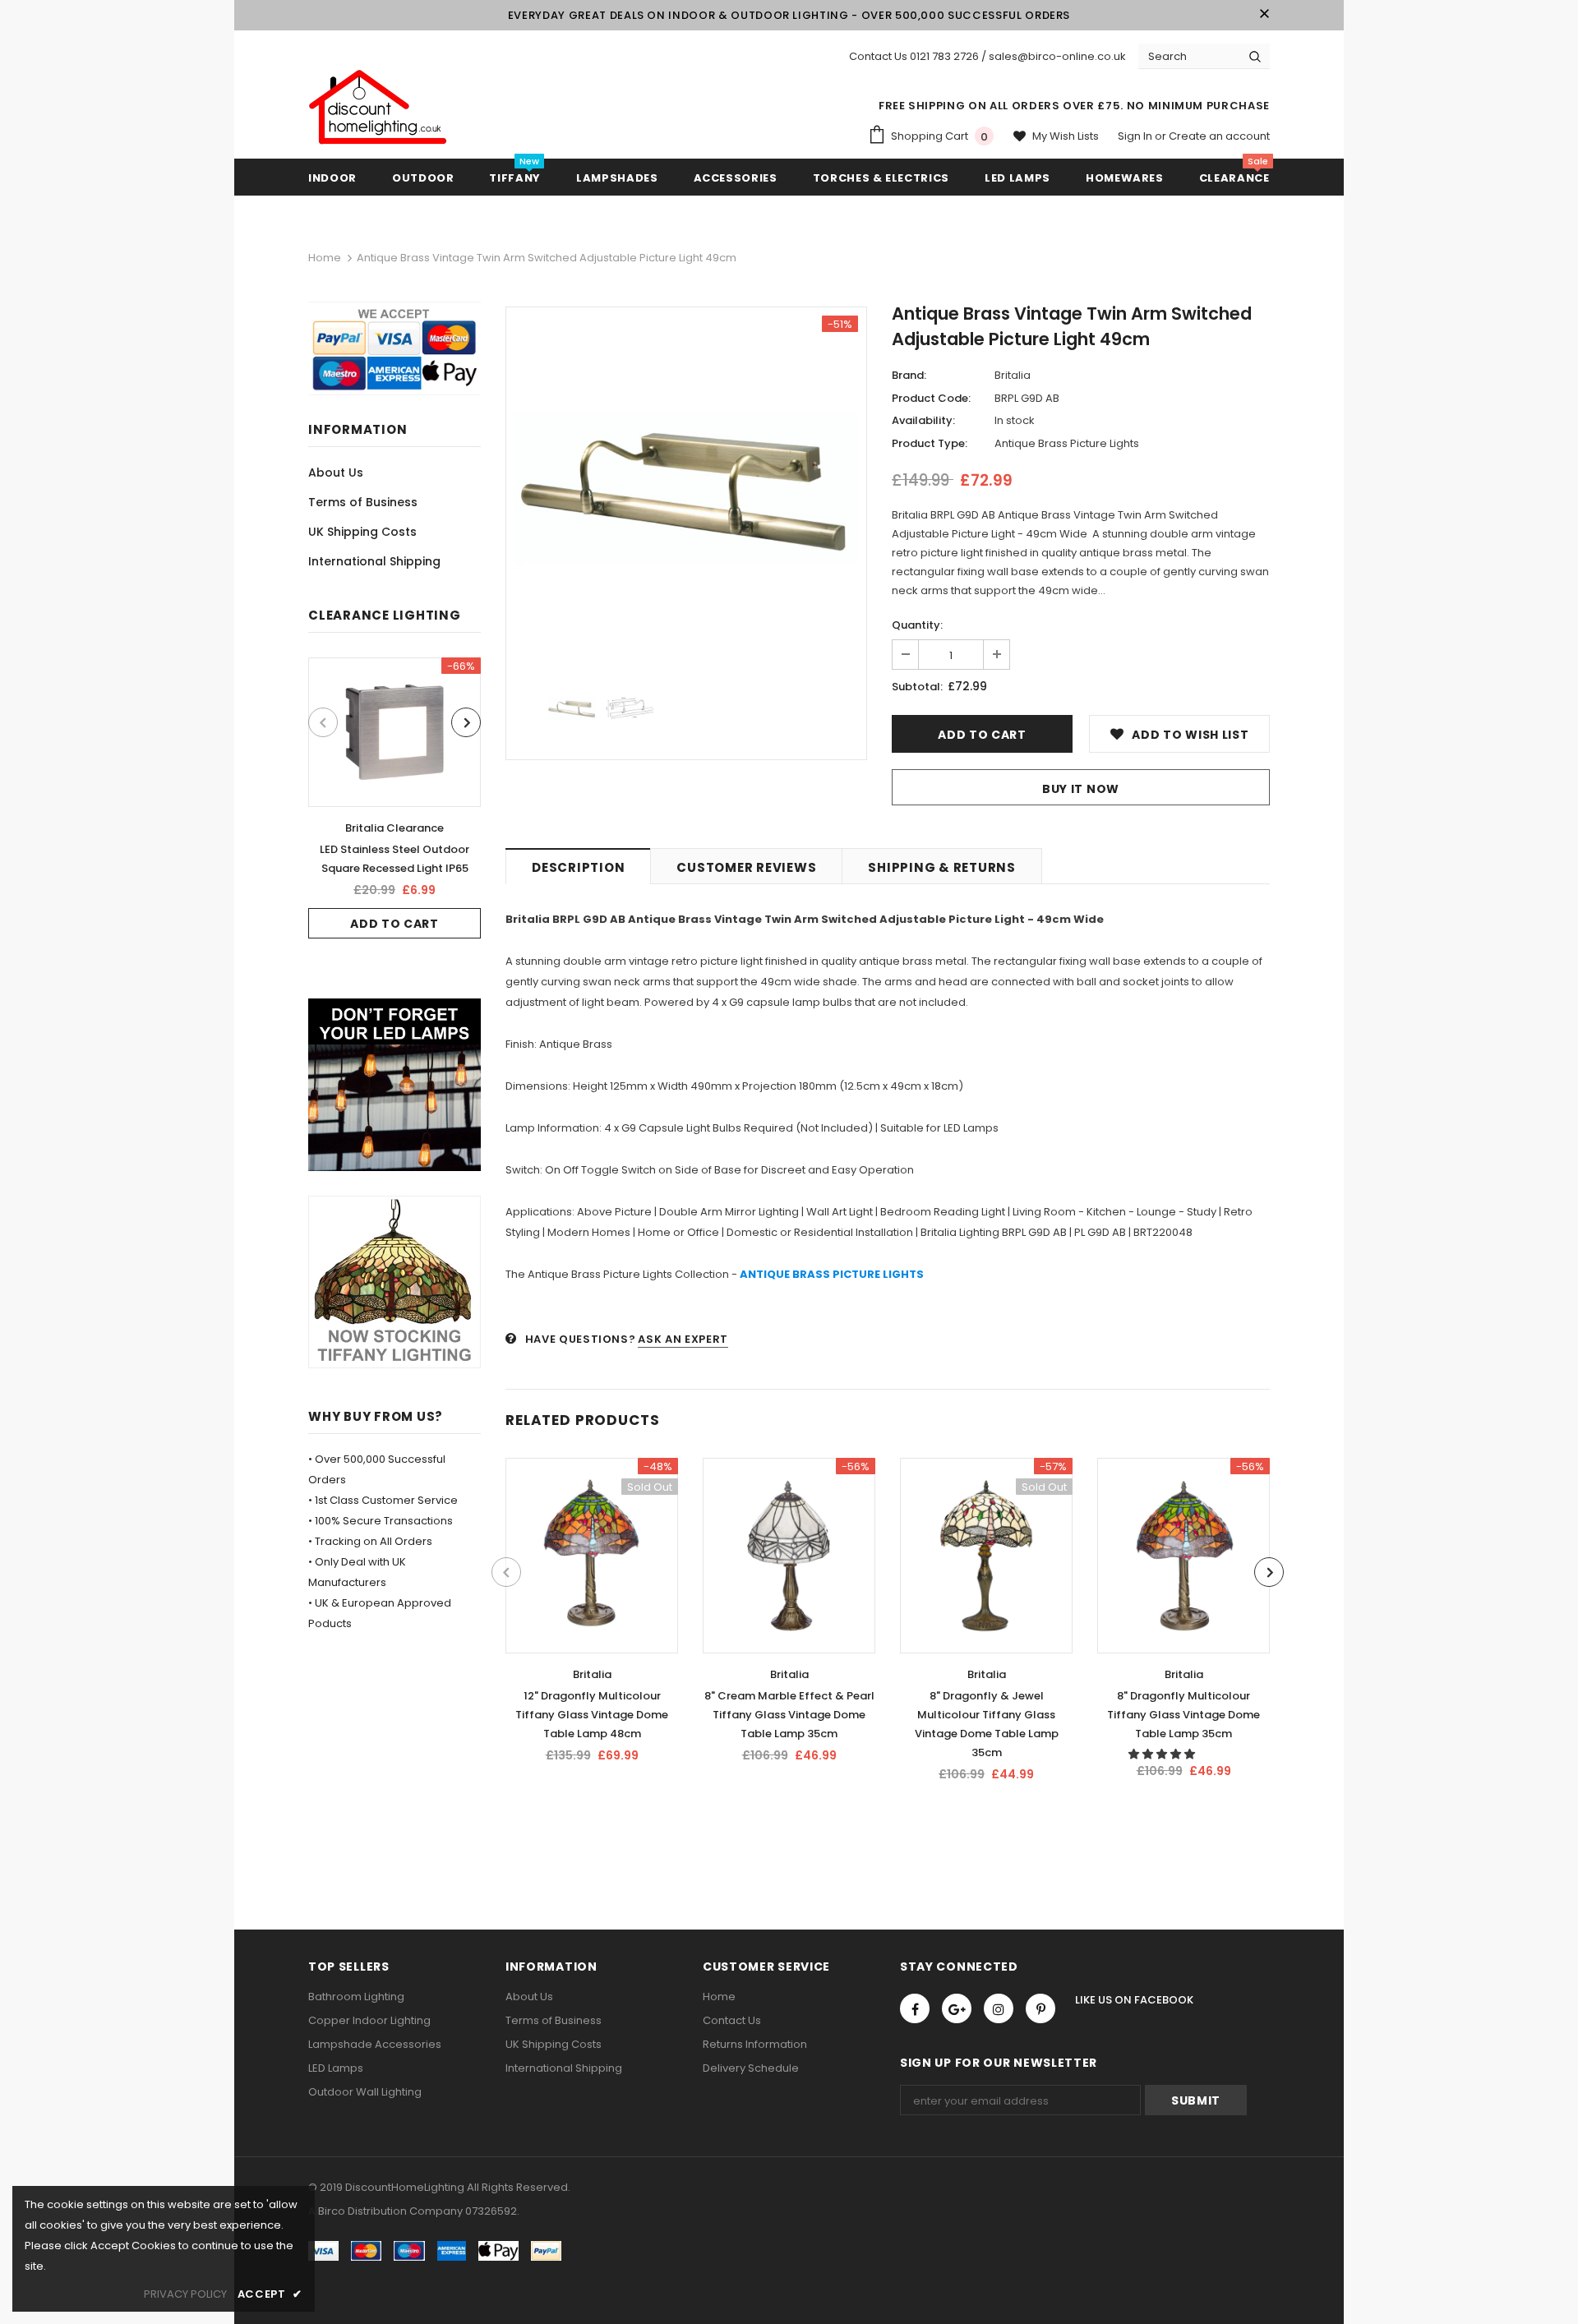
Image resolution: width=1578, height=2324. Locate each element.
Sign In (1136, 136)
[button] (1163, 1754)
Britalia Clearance (394, 828)
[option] (394, 798)
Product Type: (930, 443)
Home (325, 258)
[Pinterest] (1040, 2008)
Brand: (909, 375)
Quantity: (917, 625)
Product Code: (931, 398)
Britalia (1013, 375)
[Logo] (378, 108)
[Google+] (957, 2008)
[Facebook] (915, 2008)
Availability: (923, 420)
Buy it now (1081, 789)
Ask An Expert (683, 1339)
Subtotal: (917, 687)
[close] (1264, 15)
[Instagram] (999, 2008)
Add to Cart (394, 924)
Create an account (1219, 136)
